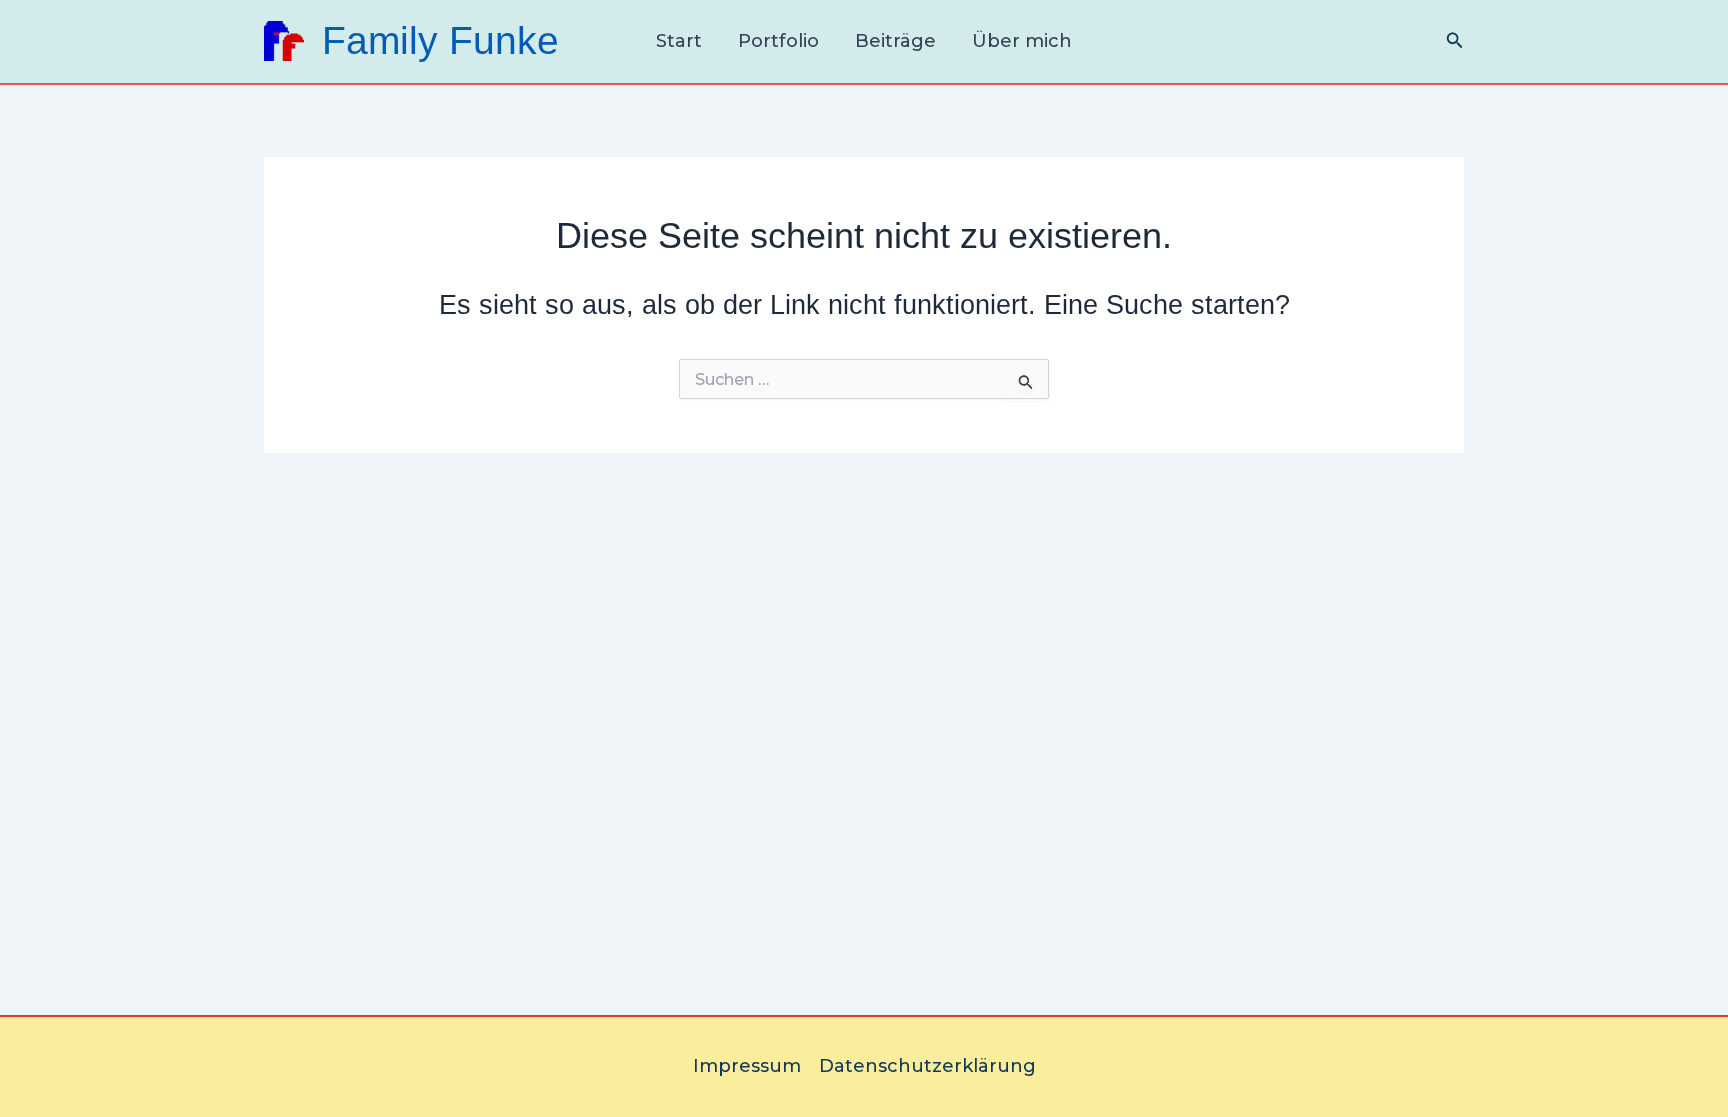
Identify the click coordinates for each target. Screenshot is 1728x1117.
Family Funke (440, 40)
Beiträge (895, 41)
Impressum (747, 1066)
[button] (1455, 41)
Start (679, 41)
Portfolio (778, 41)
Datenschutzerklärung (927, 1066)
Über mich (1022, 41)
